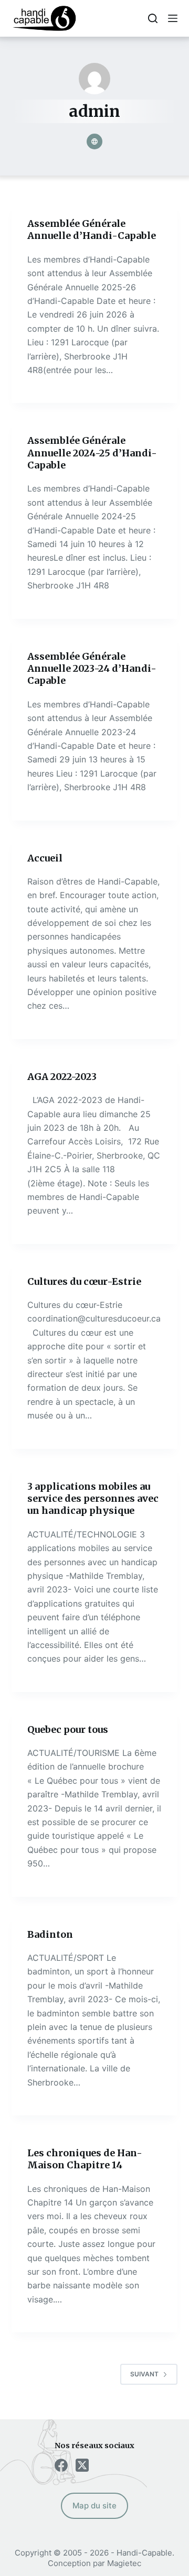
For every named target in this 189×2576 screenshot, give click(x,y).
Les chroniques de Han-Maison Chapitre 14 (85, 2159)
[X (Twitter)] (82, 2465)
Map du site (94, 2506)
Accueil (45, 858)
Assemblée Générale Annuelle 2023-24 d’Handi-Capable (92, 669)
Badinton (50, 1934)
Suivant (144, 2374)
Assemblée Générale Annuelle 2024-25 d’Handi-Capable (92, 453)
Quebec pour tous (68, 1729)
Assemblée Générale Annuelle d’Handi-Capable (92, 230)
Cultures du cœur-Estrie (84, 1281)
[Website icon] (94, 141)
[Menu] (173, 18)
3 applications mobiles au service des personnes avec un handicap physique (93, 1499)
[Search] (153, 18)
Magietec (124, 2563)
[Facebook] (61, 2465)
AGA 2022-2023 (62, 1077)
